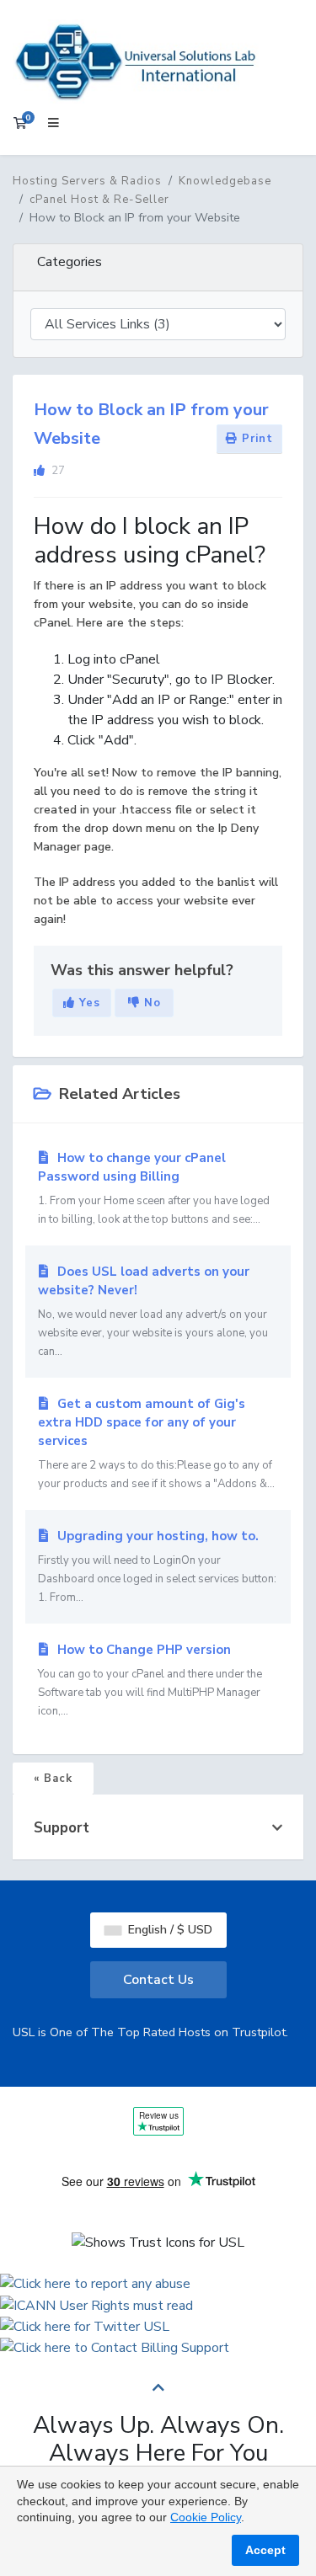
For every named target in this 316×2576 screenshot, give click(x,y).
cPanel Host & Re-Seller (99, 200)
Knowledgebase (225, 181)
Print (255, 439)
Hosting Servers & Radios (87, 181)
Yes (88, 1003)
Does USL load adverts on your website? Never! (153, 1311)
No (150, 1003)
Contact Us (158, 1980)
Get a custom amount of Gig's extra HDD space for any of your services (156, 1443)
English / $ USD (169, 1930)
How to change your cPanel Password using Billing (154, 1188)
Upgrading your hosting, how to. (157, 1566)
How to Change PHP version (150, 1680)
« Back (53, 1779)
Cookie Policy (206, 2517)
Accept (265, 2550)
